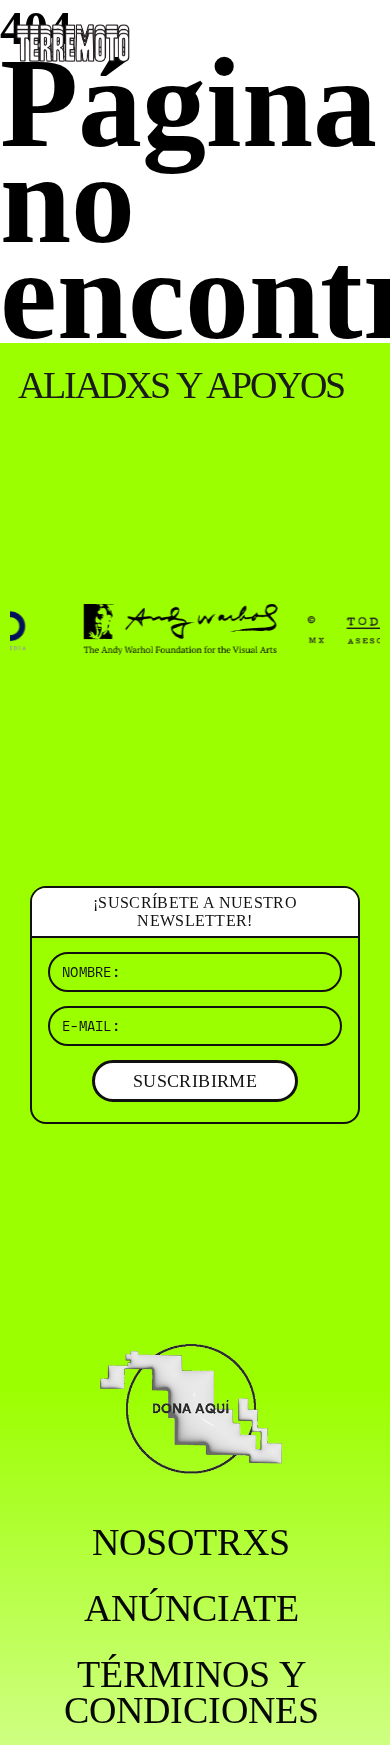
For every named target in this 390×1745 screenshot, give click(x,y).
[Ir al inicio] (73, 40)
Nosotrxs (191, 1542)
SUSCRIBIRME (195, 1081)
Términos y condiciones (191, 1692)
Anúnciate (191, 1608)
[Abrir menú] (358, 40)
